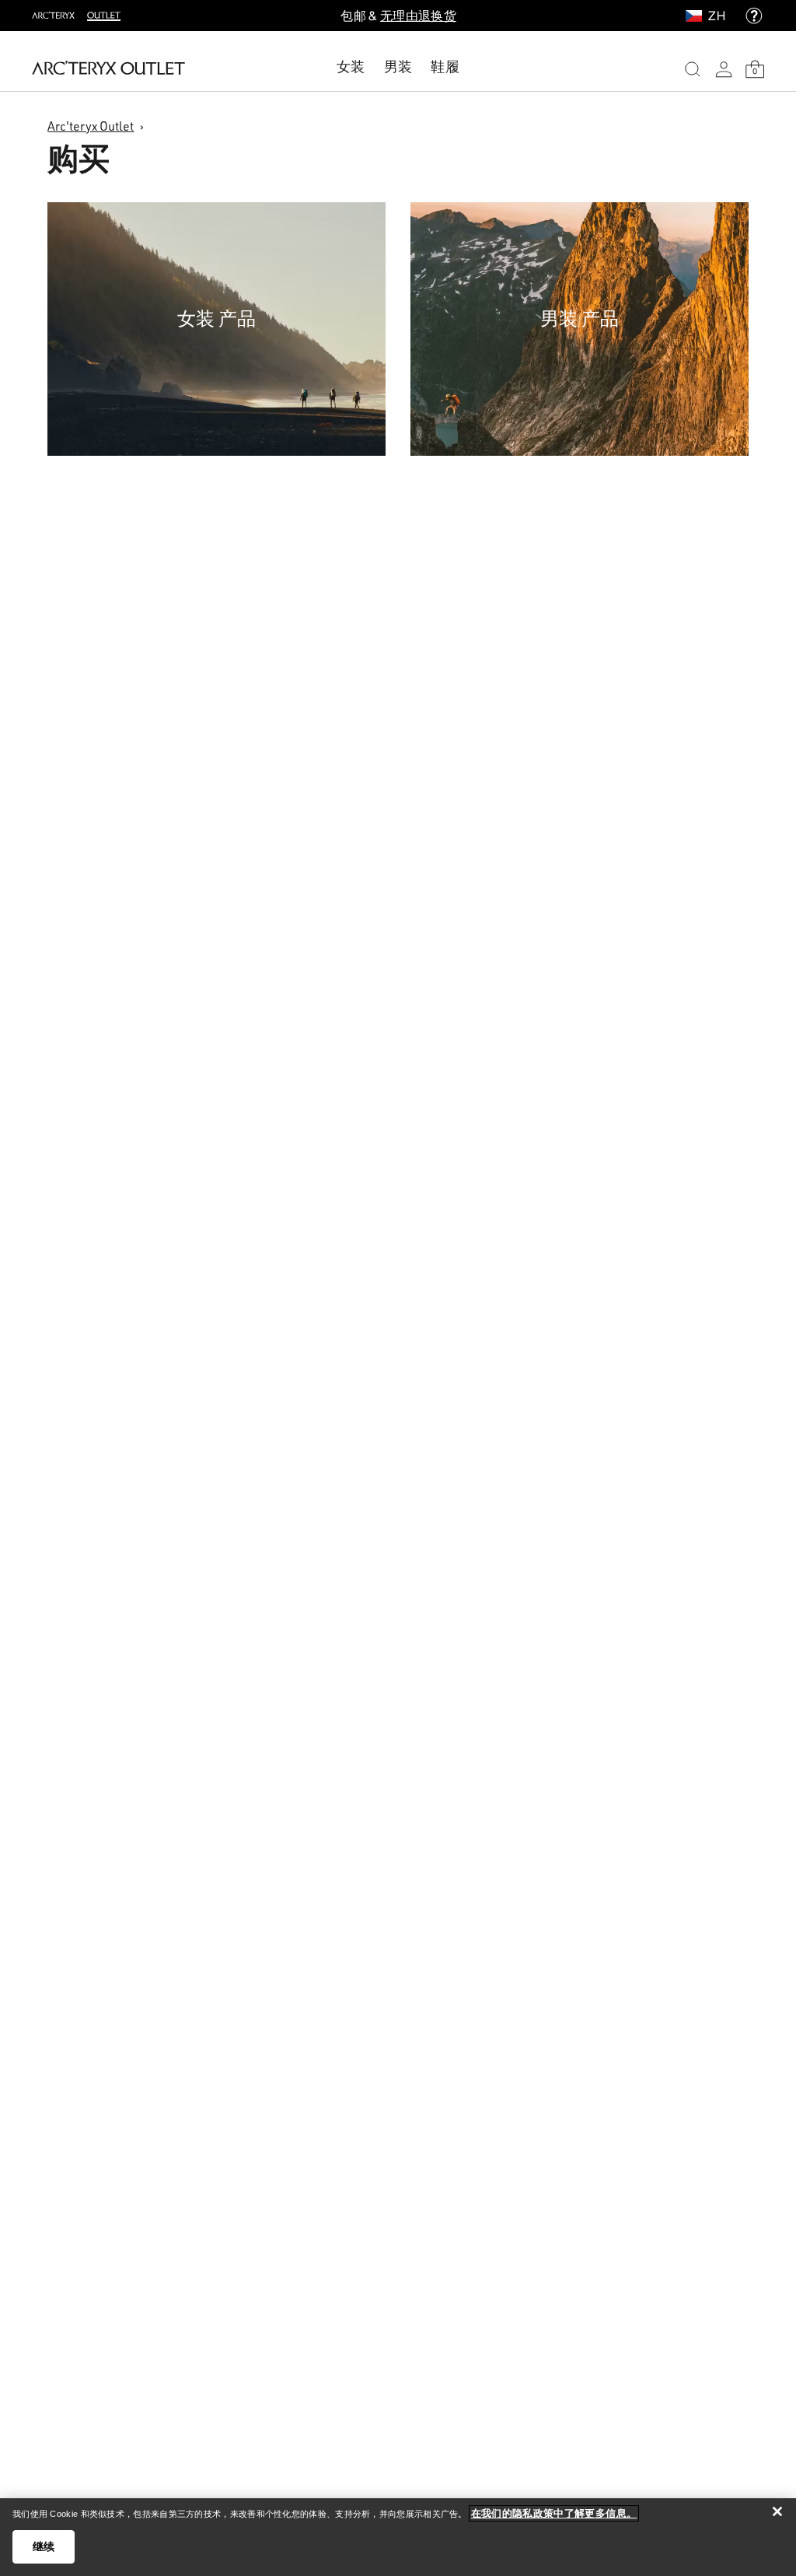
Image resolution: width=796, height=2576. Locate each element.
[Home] (108, 68)
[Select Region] (697, 16)
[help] (754, 16)
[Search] (693, 69)
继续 (44, 2546)
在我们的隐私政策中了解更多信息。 (554, 2513)
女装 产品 (216, 318)
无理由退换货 (418, 16)
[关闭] (777, 2511)
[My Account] (724, 69)
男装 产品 (580, 318)
